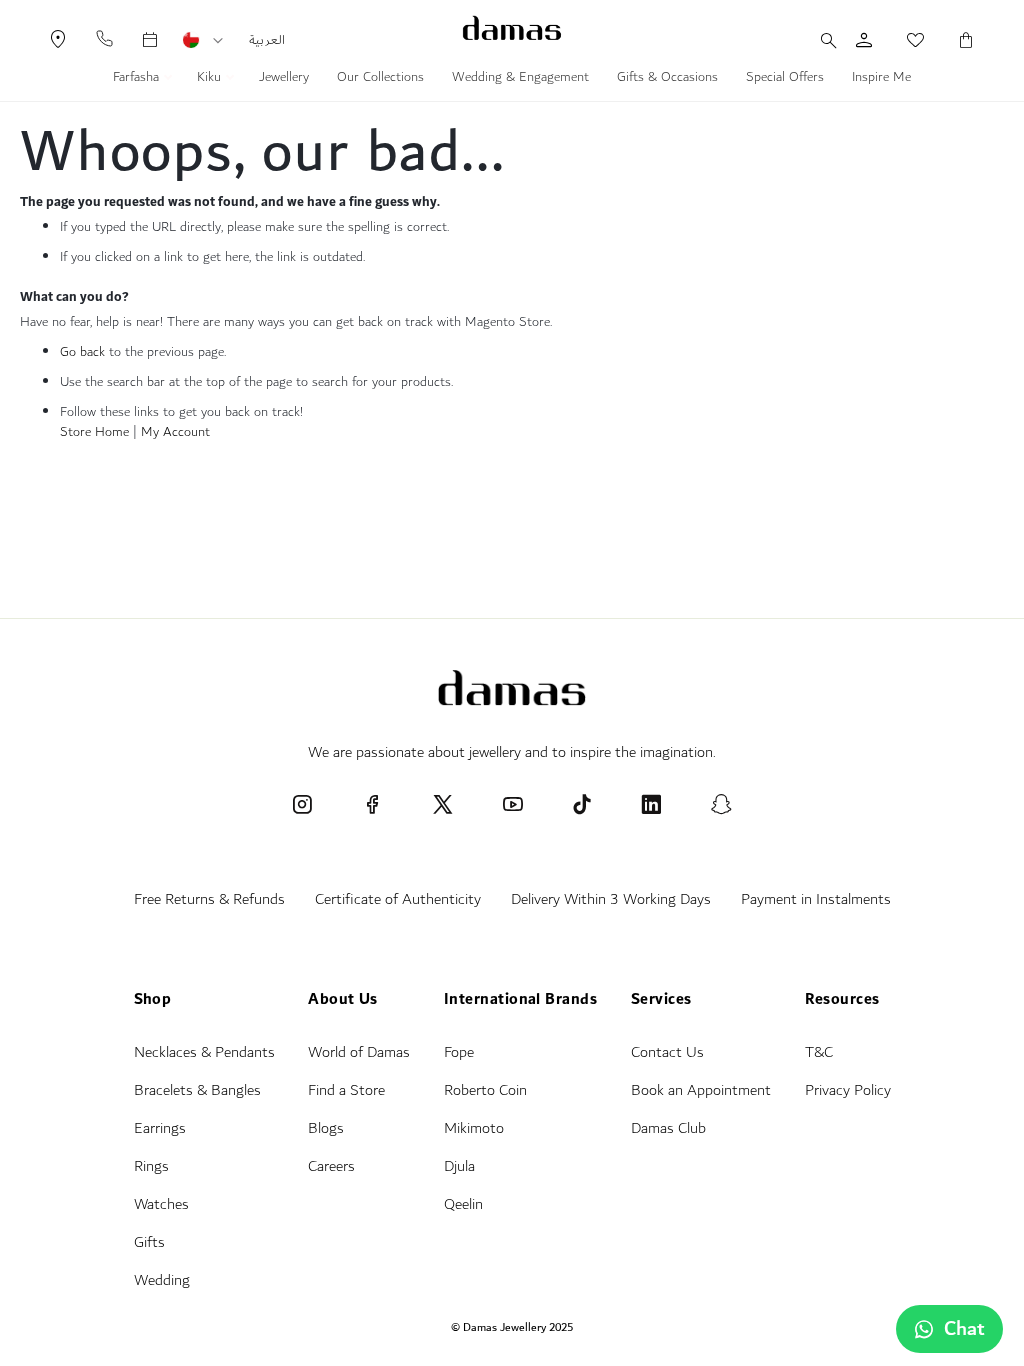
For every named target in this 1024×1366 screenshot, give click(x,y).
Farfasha (138, 79)
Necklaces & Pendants (204, 1052)
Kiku (211, 79)
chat (964, 1329)
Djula (459, 1166)
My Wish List (905, 40)
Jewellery (284, 79)
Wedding (162, 1280)
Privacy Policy (848, 1090)
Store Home (94, 432)
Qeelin (463, 1204)
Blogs (326, 1128)
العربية (267, 40)
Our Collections (380, 79)
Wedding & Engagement (520, 79)
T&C (819, 1052)
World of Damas (359, 1052)
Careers (331, 1166)
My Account (175, 432)
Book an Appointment (701, 1090)
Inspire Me (881, 79)
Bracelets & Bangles (197, 1090)
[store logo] (512, 28)
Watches (161, 1204)
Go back (82, 352)
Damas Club (668, 1128)
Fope (459, 1052)
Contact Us (667, 1052)
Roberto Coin (485, 1090)
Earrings (160, 1128)
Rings (151, 1166)
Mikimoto (474, 1128)
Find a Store (346, 1090)
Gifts (149, 1242)
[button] (218, 41)
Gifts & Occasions (667, 79)
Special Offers (785, 79)
